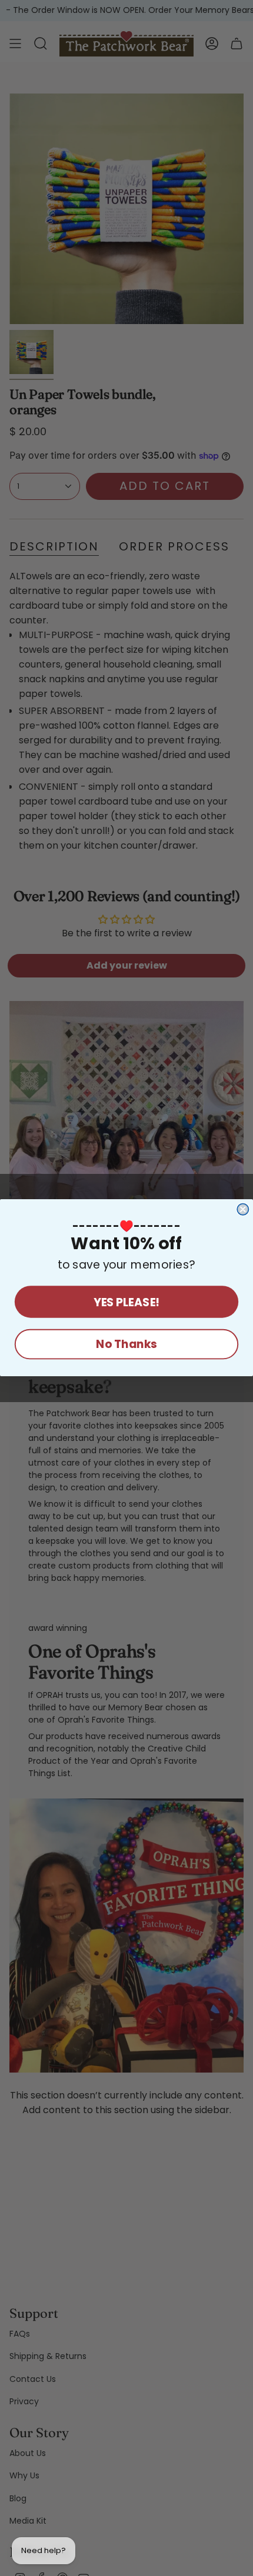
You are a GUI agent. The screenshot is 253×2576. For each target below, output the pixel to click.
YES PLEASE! (126, 1302)
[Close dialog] (243, 1209)
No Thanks (126, 1345)
